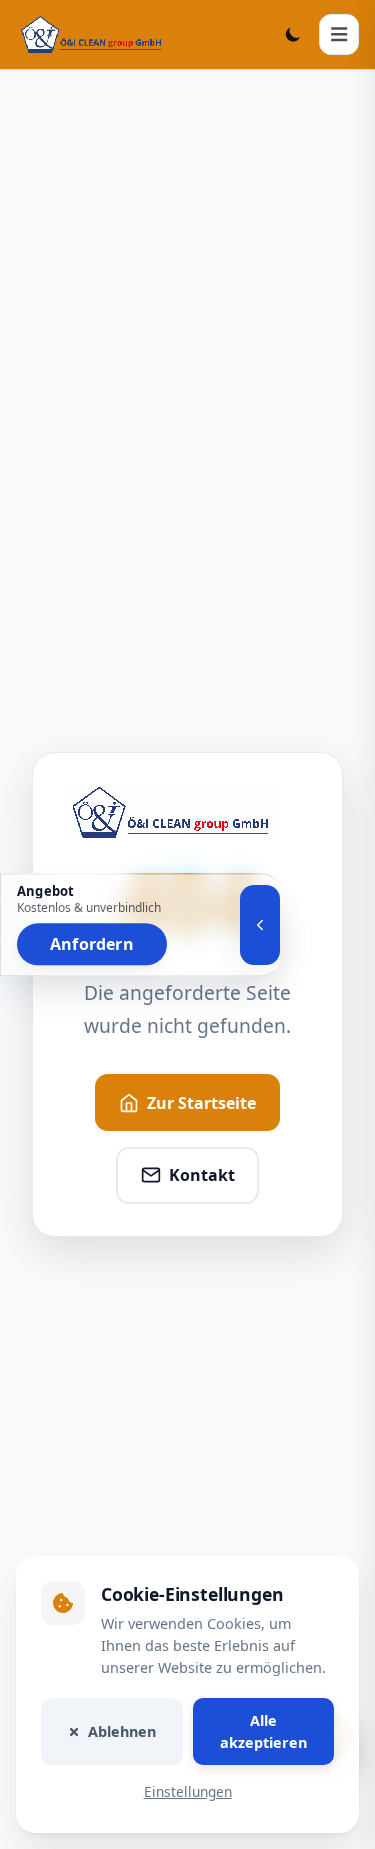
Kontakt (202, 1175)
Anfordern (92, 944)
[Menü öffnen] (339, 34)
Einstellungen (188, 1792)
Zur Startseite (201, 1103)
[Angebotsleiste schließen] (260, 925)
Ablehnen (122, 1731)
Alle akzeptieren (263, 1731)
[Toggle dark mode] (293, 34)
